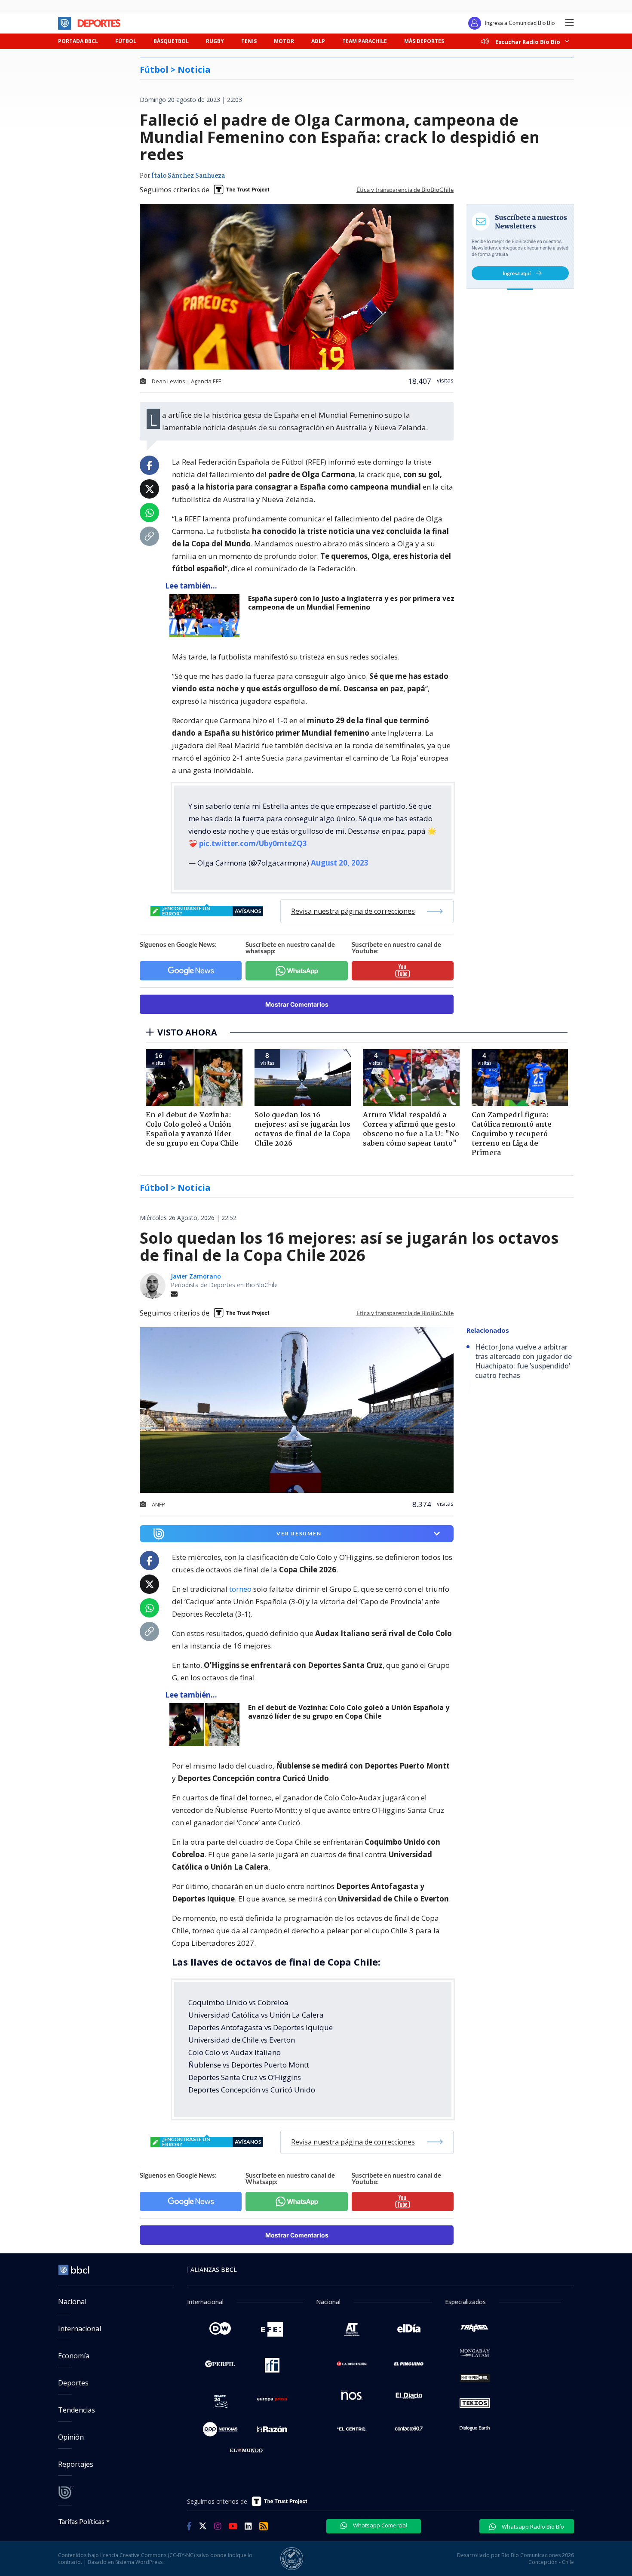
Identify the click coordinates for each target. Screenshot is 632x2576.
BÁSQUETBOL (171, 41)
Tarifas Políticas (81, 2521)
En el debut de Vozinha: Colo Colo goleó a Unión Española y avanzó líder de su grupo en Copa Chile (349, 1712)
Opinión (71, 2437)
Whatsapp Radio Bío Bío (532, 2527)
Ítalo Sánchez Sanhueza (188, 176)
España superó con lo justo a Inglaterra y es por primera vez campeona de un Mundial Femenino (351, 603)
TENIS (249, 41)
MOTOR (284, 41)
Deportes (73, 2383)
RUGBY (215, 41)
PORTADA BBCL (78, 41)
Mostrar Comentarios (297, 1004)
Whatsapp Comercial (379, 2525)
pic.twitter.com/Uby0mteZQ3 (253, 843)
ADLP (318, 41)
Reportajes (76, 2464)
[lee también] (207, 616)
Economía (74, 2356)
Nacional (72, 2302)
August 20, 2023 (340, 863)
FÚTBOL (126, 41)
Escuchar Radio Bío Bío (528, 42)
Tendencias (77, 2410)
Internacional (80, 2329)
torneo (240, 1589)
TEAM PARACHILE (365, 41)
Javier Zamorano (196, 1276)
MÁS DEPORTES (424, 41)
